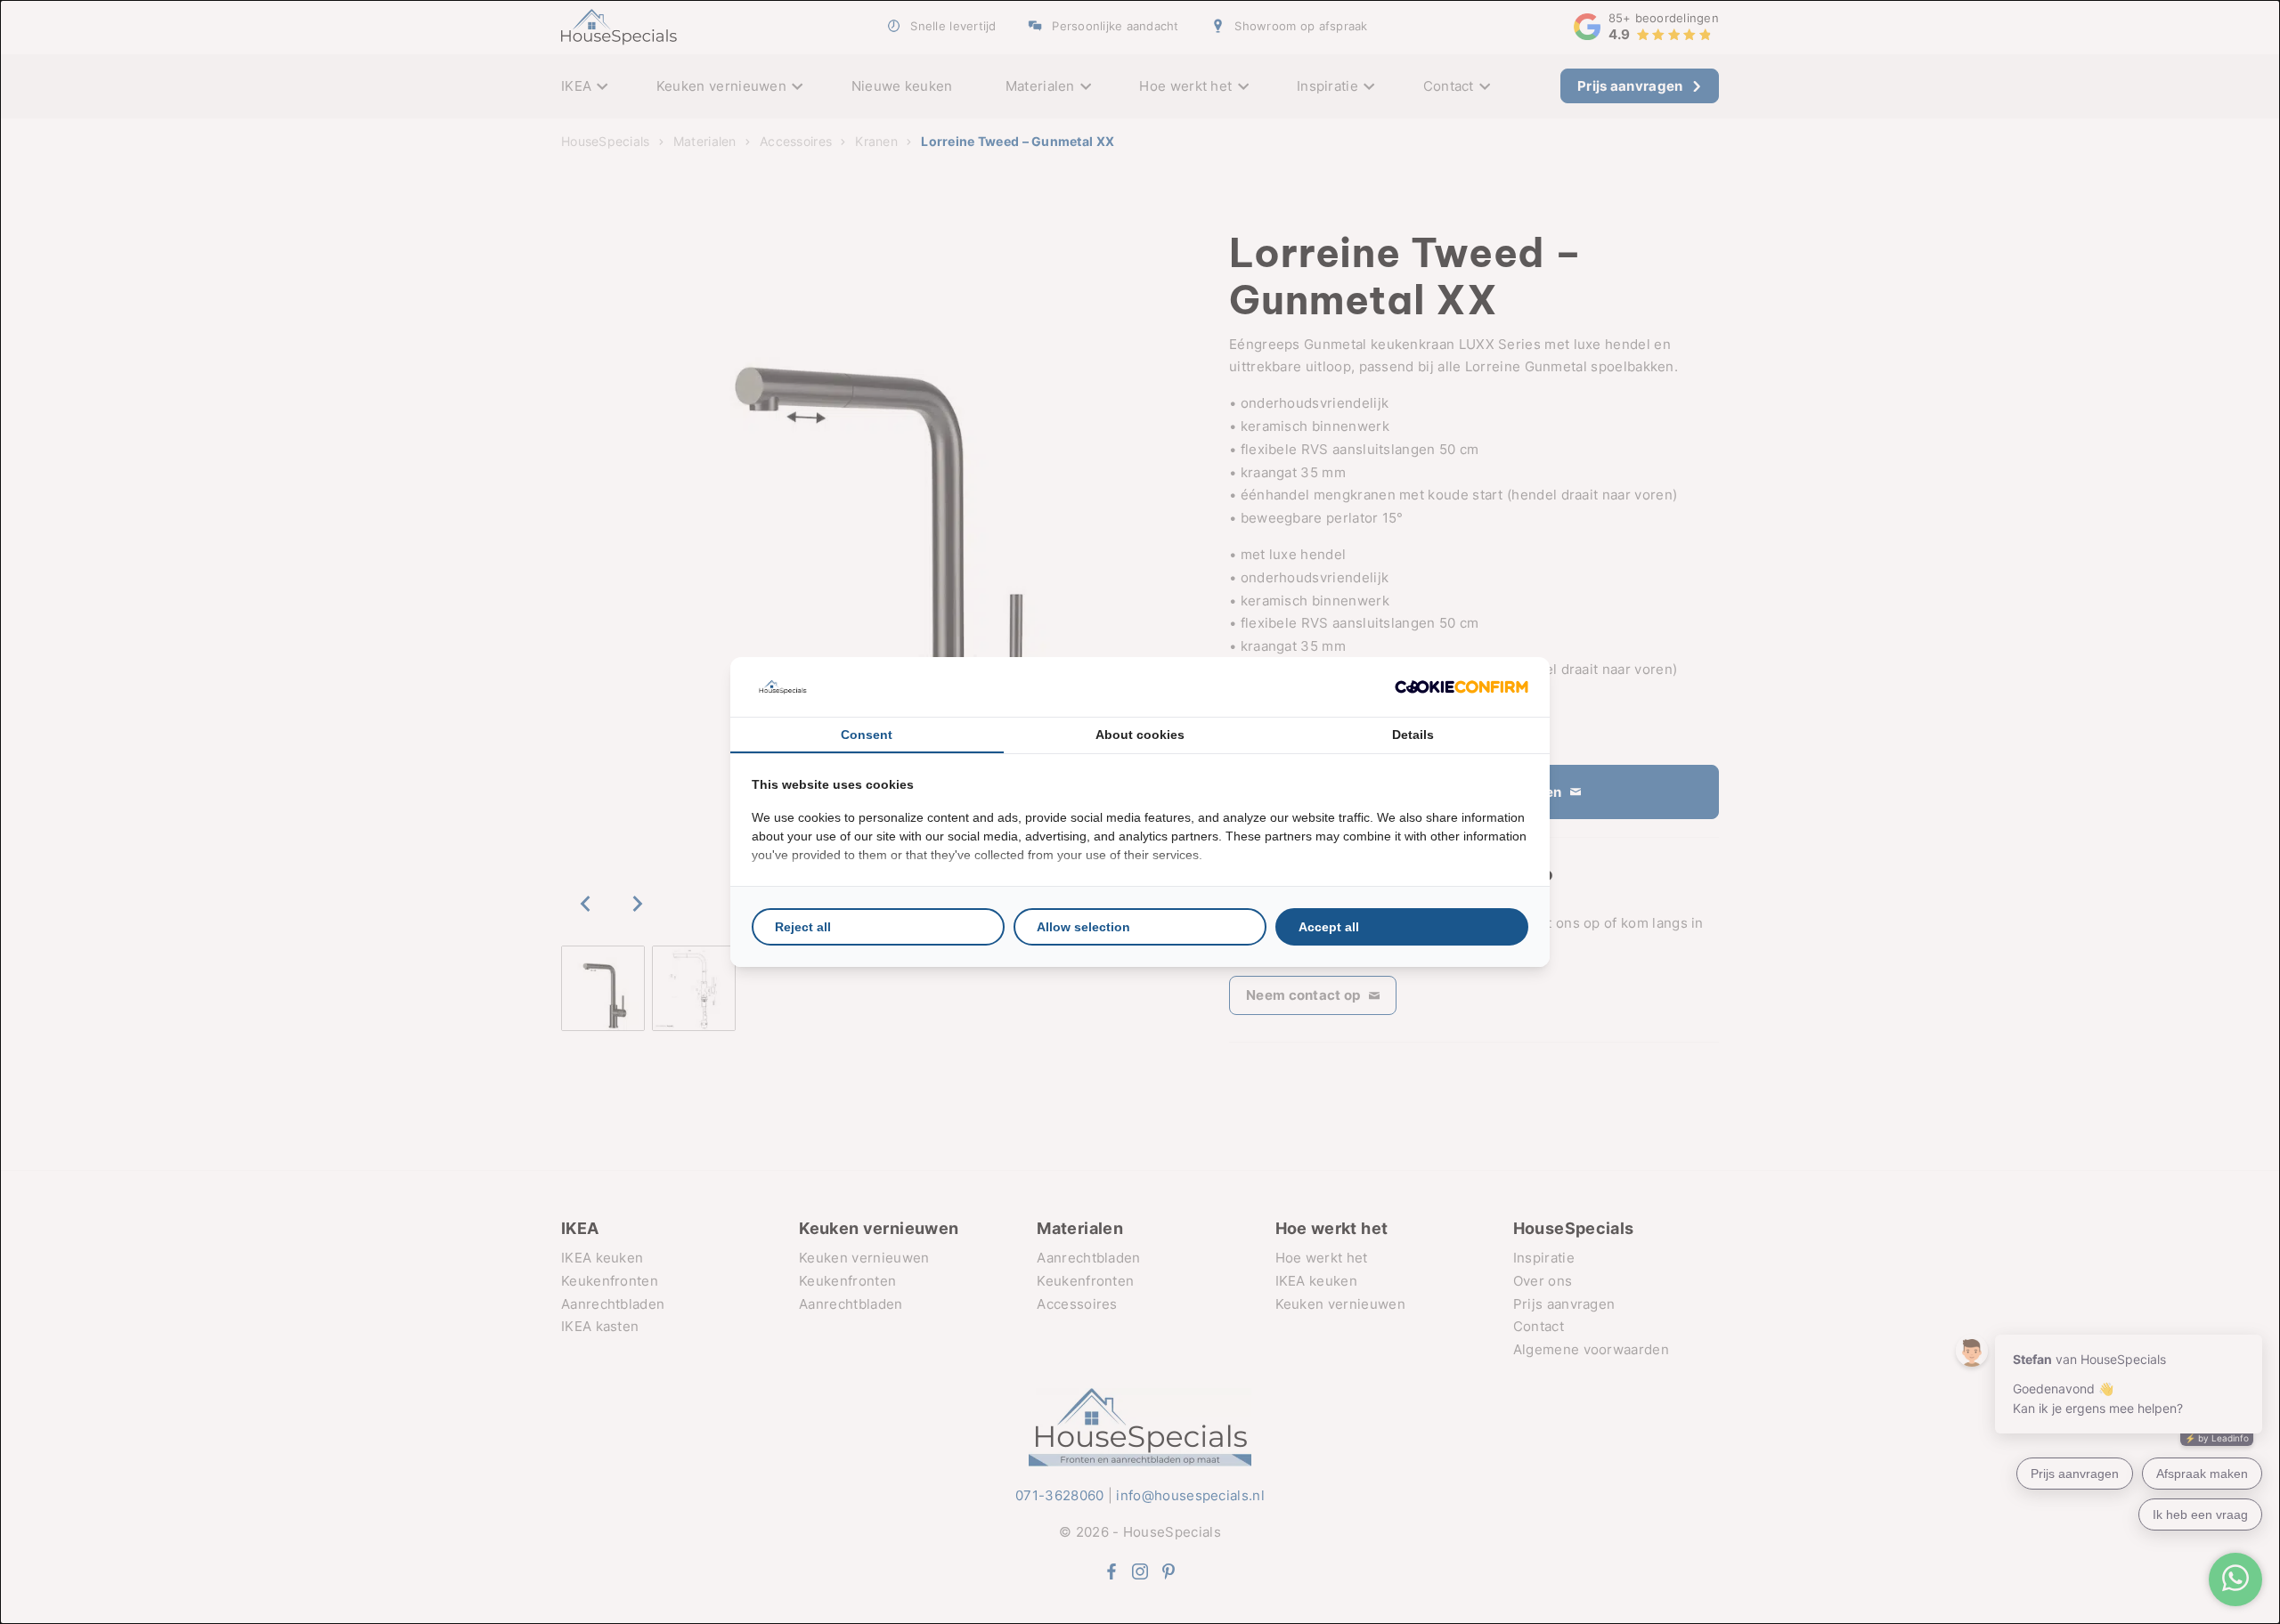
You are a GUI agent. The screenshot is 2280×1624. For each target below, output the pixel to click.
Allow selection (1083, 927)
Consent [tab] (867, 735)
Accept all (1329, 927)
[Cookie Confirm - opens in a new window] (1462, 687)
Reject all (803, 927)
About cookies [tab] (1140, 735)
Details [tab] (1413, 735)
